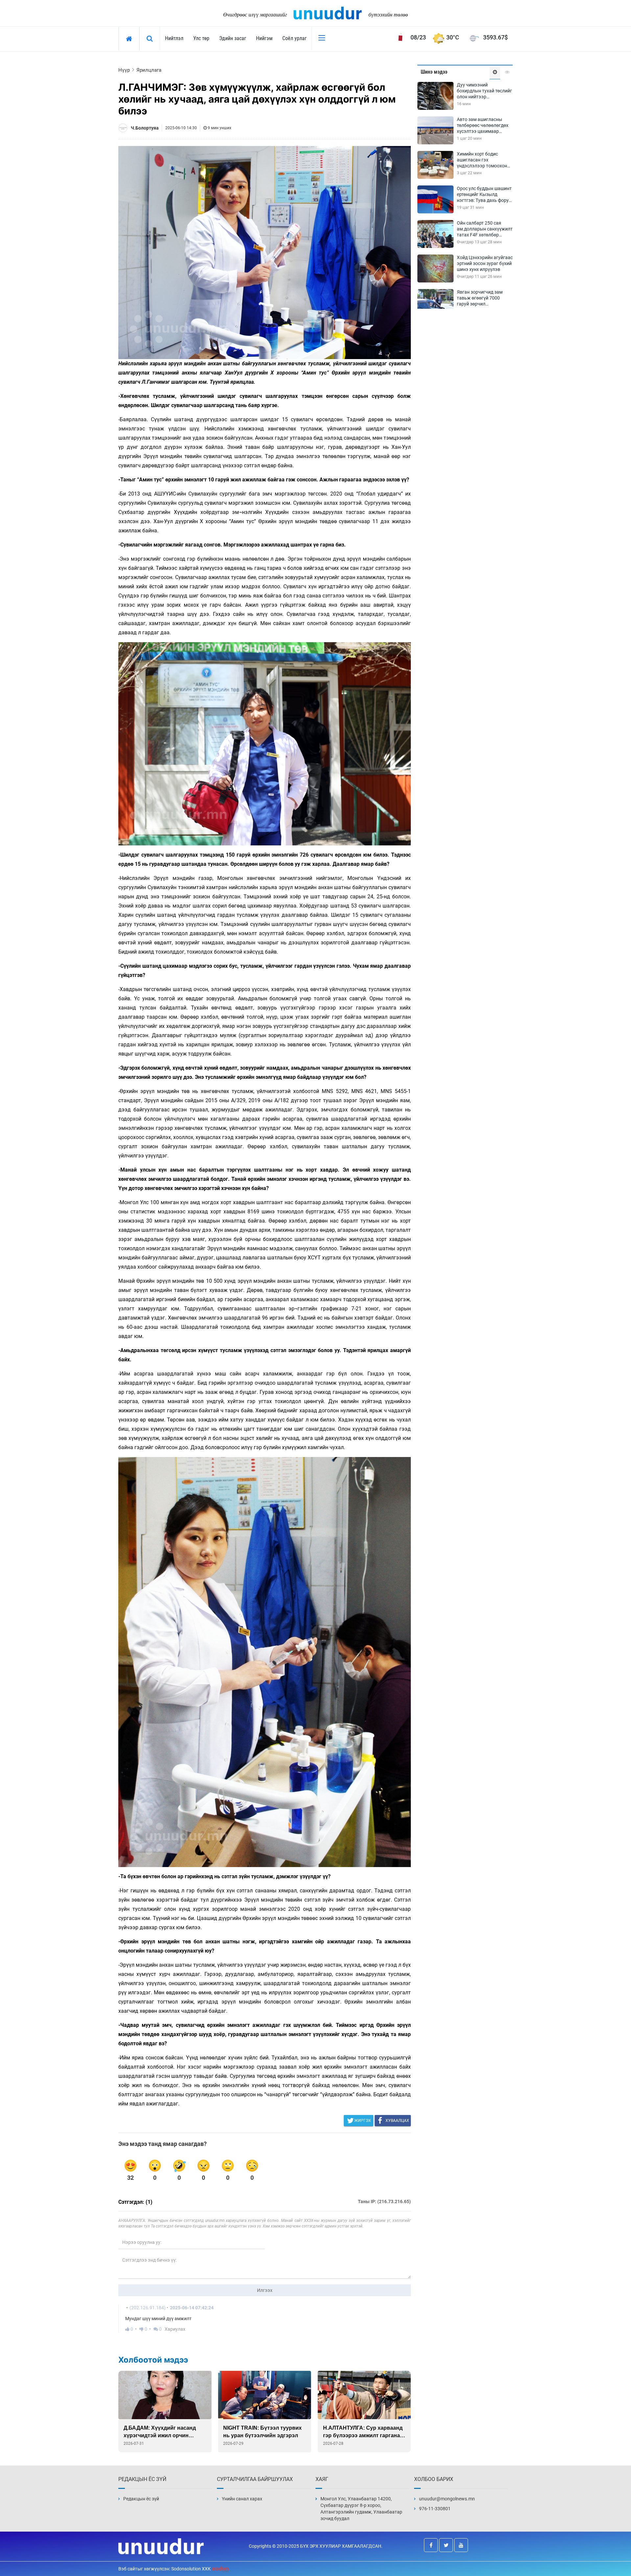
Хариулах (175, 2329)
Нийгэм (264, 38)
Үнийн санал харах (242, 2499)
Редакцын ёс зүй (141, 2499)
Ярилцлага (149, 70)
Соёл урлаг (294, 38)
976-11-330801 (435, 2509)
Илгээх (265, 2290)
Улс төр (201, 38)
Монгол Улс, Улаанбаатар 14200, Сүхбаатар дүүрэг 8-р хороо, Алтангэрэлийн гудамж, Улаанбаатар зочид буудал (361, 2509)
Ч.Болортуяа (145, 128)
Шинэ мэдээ (434, 72)
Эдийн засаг (233, 38)
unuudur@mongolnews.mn (447, 2499)
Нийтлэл (174, 38)
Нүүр (124, 70)
